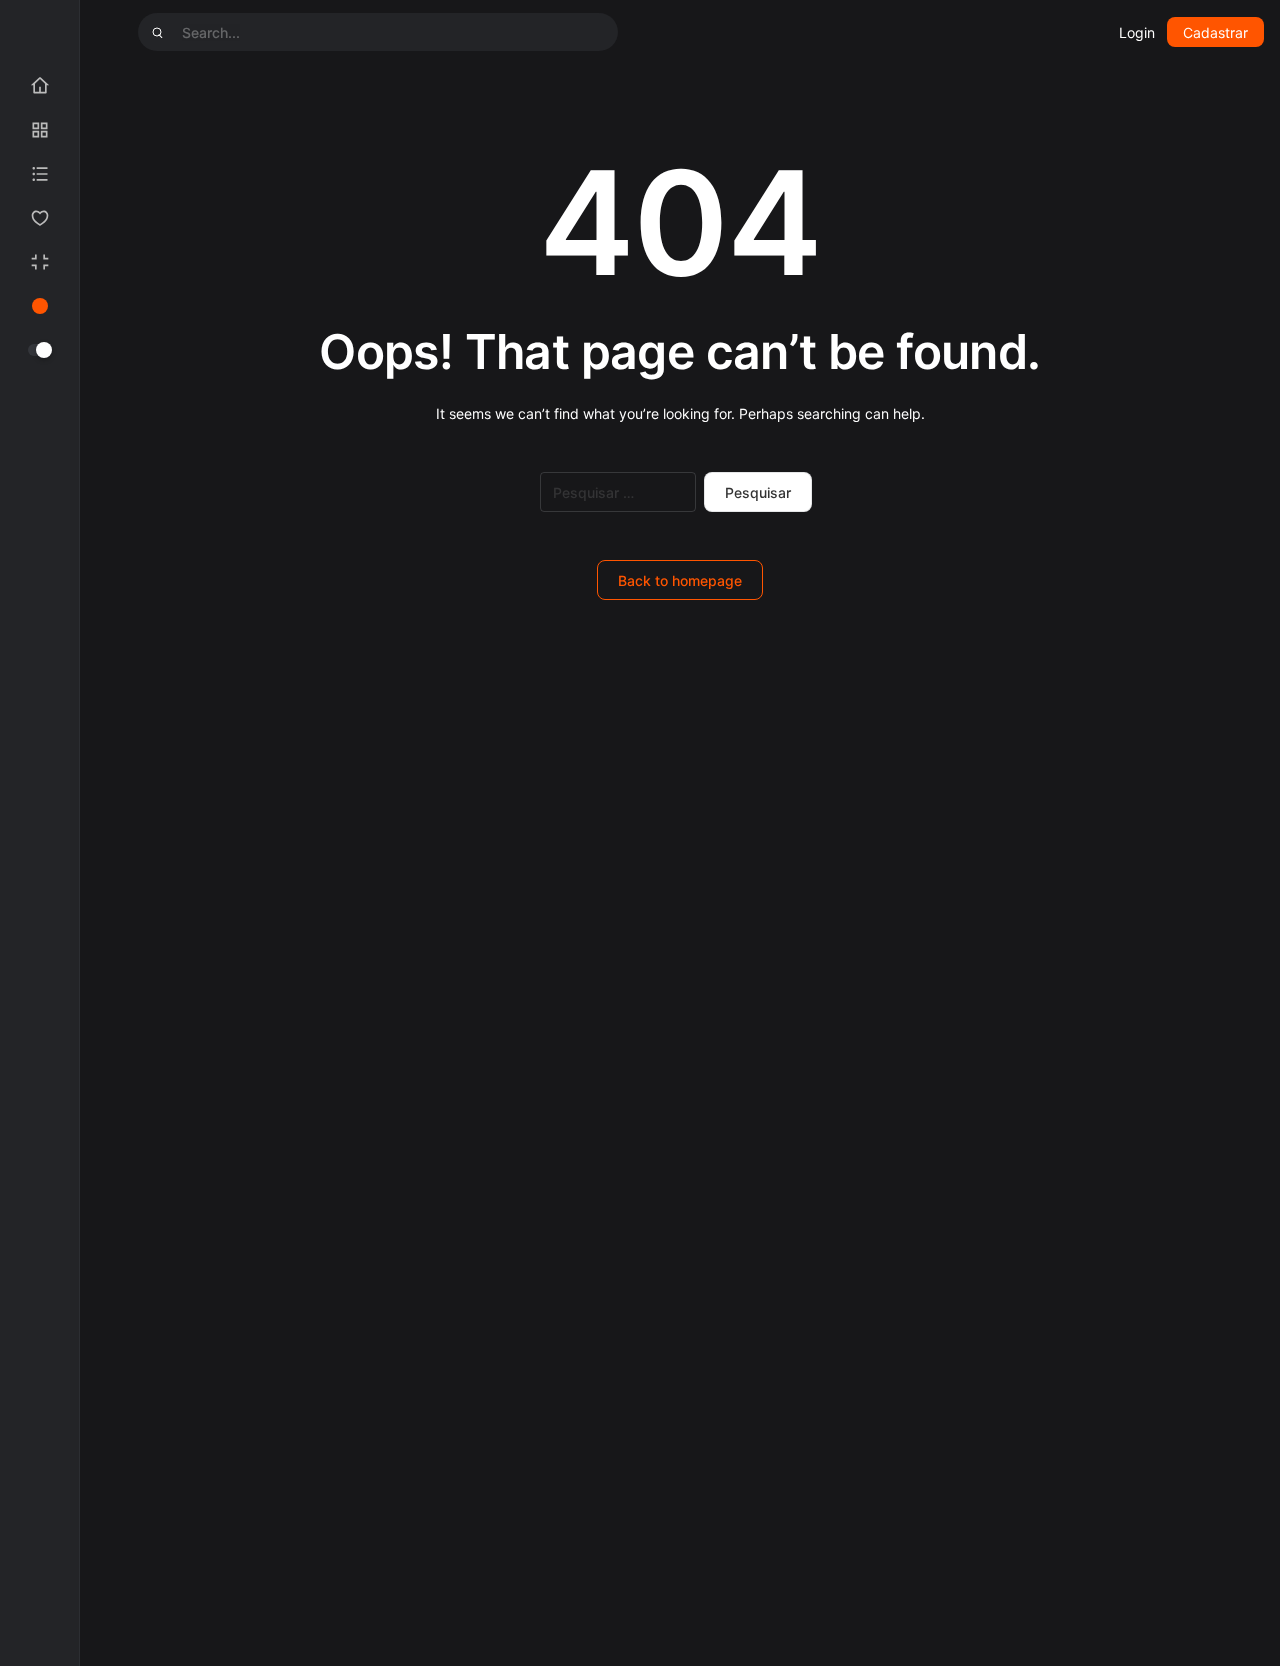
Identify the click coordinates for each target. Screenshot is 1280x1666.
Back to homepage (680, 580)
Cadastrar (1215, 32)
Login (1137, 32)
